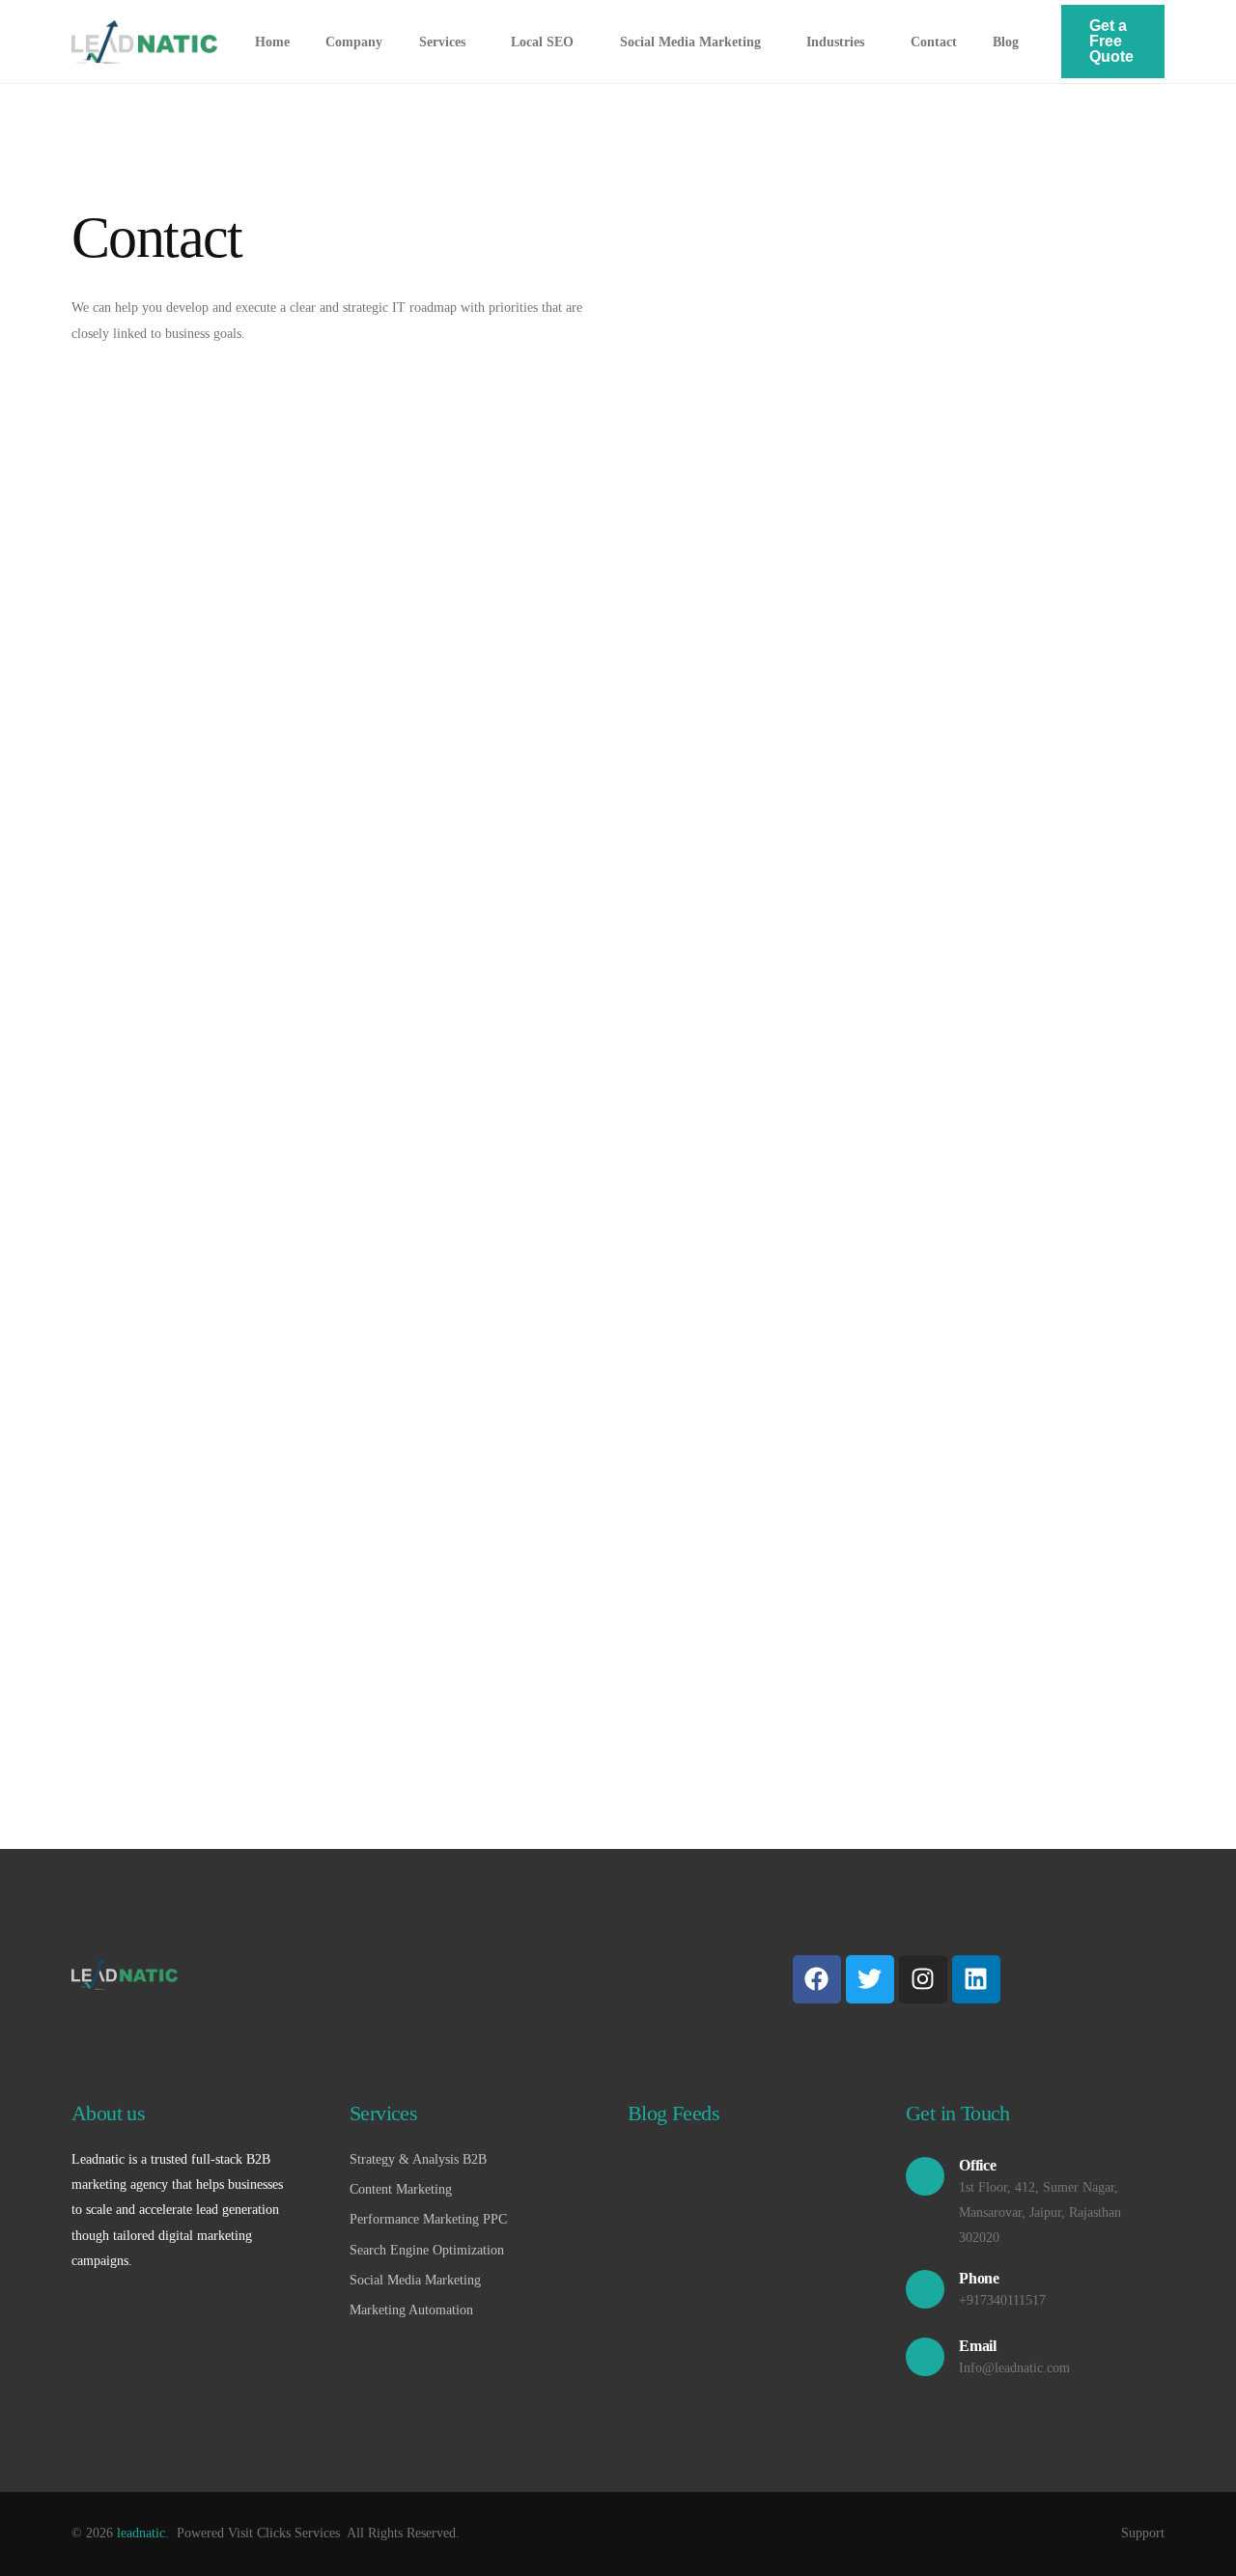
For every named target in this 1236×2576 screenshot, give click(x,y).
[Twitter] (870, 1979)
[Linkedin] (976, 1979)
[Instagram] (923, 1979)
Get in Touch (958, 2113)
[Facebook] (817, 1979)
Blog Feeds (674, 2113)
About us (108, 2113)
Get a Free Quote (1111, 41)
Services (383, 2113)
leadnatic (141, 2533)
